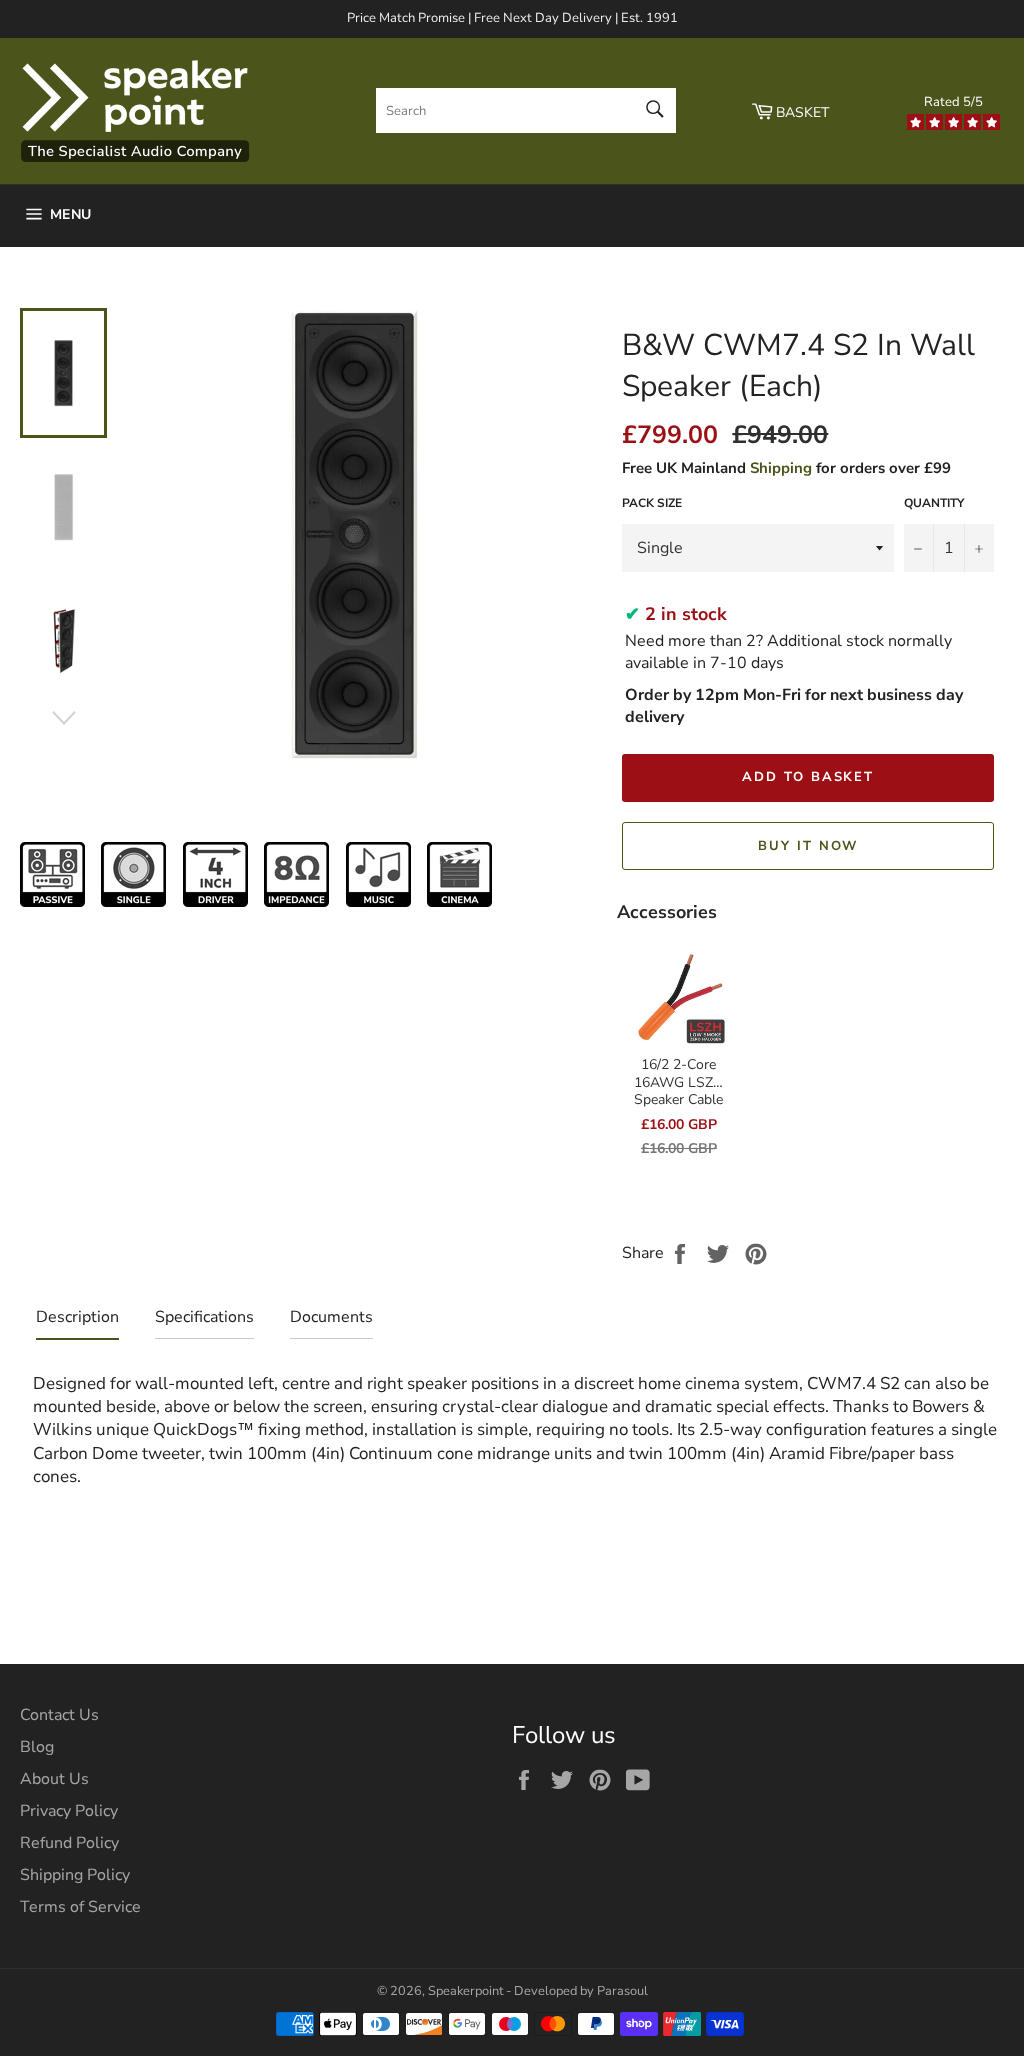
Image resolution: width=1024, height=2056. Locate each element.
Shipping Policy (75, 1875)
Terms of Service (80, 1907)
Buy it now (808, 846)
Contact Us (59, 1715)
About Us (54, 1779)
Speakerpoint (465, 1991)
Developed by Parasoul (581, 1991)
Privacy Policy (69, 1811)
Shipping (781, 468)
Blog (37, 1747)
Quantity (934, 503)
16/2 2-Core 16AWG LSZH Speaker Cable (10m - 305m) (679, 1091)
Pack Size (652, 503)
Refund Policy (69, 1843)
